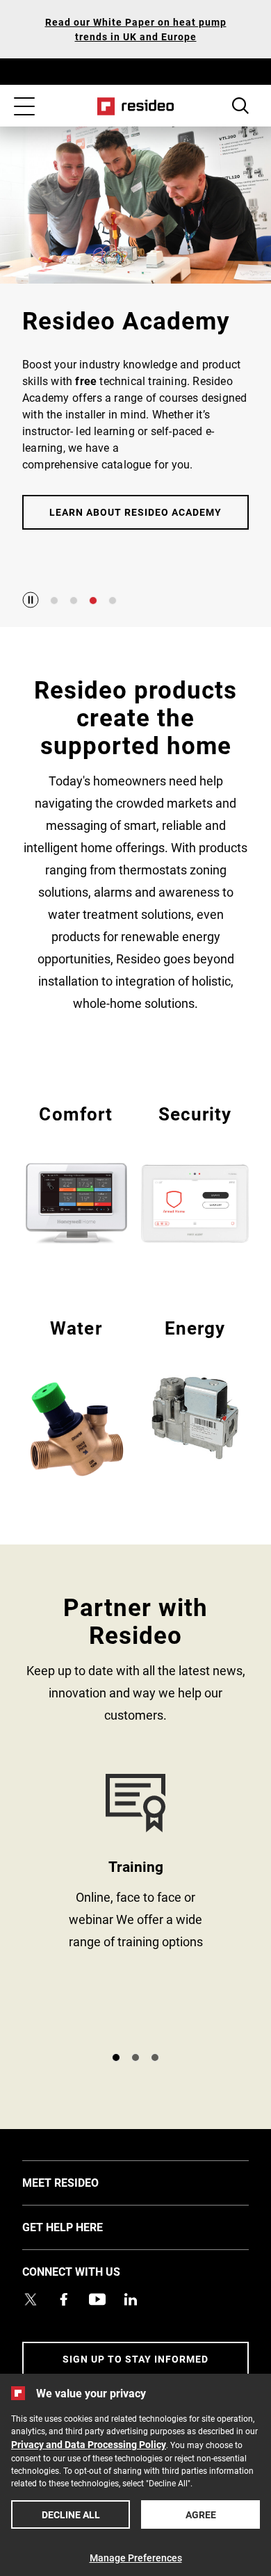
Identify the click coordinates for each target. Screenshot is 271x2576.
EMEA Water (76, 1398)
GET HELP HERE (83, 2226)
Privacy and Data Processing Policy (89, 2444)
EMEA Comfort (76, 1173)
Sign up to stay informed (135, 2359)
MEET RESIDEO (81, 2182)
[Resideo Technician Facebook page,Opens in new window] (64, 2299)
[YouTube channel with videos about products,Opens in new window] (97, 2299)
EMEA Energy (195, 1387)
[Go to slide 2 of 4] (74, 601)
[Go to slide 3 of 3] (155, 2057)
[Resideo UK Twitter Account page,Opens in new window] (31, 2299)
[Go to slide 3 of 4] (93, 601)
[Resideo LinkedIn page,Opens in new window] (131, 2299)
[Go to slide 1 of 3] (116, 2057)
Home (136, 106)
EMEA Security (195, 1173)
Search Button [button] (240, 106)
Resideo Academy (135, 1907)
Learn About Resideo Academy (135, 512)
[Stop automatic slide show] (31, 600)
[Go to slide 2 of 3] (135, 2057)
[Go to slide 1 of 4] (54, 601)
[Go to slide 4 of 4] (113, 601)
